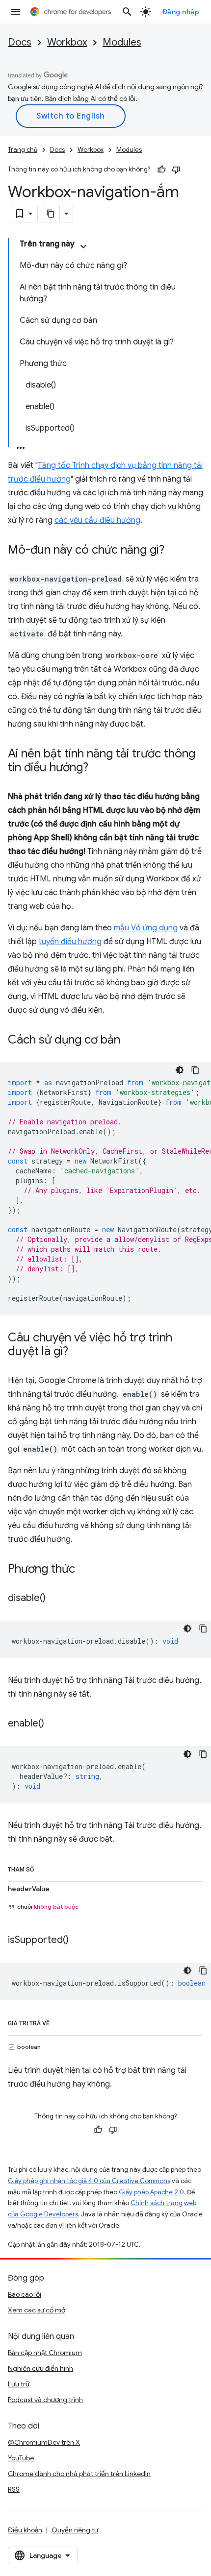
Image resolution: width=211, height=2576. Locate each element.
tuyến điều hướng (70, 942)
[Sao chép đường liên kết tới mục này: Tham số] (44, 1868)
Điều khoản (25, 2530)
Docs (20, 42)
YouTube (21, 2458)
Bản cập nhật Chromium (45, 2353)
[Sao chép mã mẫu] (195, 1070)
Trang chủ (23, 150)
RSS (14, 2489)
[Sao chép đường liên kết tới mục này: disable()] (55, 1599)
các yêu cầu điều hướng (97, 520)
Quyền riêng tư (75, 2530)
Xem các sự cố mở (37, 2310)
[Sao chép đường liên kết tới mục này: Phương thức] (85, 1570)
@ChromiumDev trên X (44, 2442)
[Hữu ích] (161, 170)
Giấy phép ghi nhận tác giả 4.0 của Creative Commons (89, 2181)
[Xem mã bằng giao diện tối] (180, 1070)
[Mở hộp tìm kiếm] (127, 12)
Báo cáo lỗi (25, 2294)
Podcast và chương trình (45, 2400)
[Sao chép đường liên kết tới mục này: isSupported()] (79, 1941)
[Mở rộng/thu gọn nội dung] (83, 246)
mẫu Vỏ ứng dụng (146, 928)
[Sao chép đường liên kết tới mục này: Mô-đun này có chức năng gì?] (174, 551)
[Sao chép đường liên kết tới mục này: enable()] (54, 1724)
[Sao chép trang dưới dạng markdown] (51, 214)
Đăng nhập (181, 12)
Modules (122, 42)
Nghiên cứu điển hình (40, 2368)
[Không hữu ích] (176, 170)
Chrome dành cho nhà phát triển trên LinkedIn (79, 2474)
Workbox (67, 42)
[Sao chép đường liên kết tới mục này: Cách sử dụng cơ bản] (130, 1041)
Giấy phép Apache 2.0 (151, 2192)
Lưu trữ (19, 2384)
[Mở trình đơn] (16, 12)
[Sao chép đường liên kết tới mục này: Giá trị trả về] (59, 2021)
